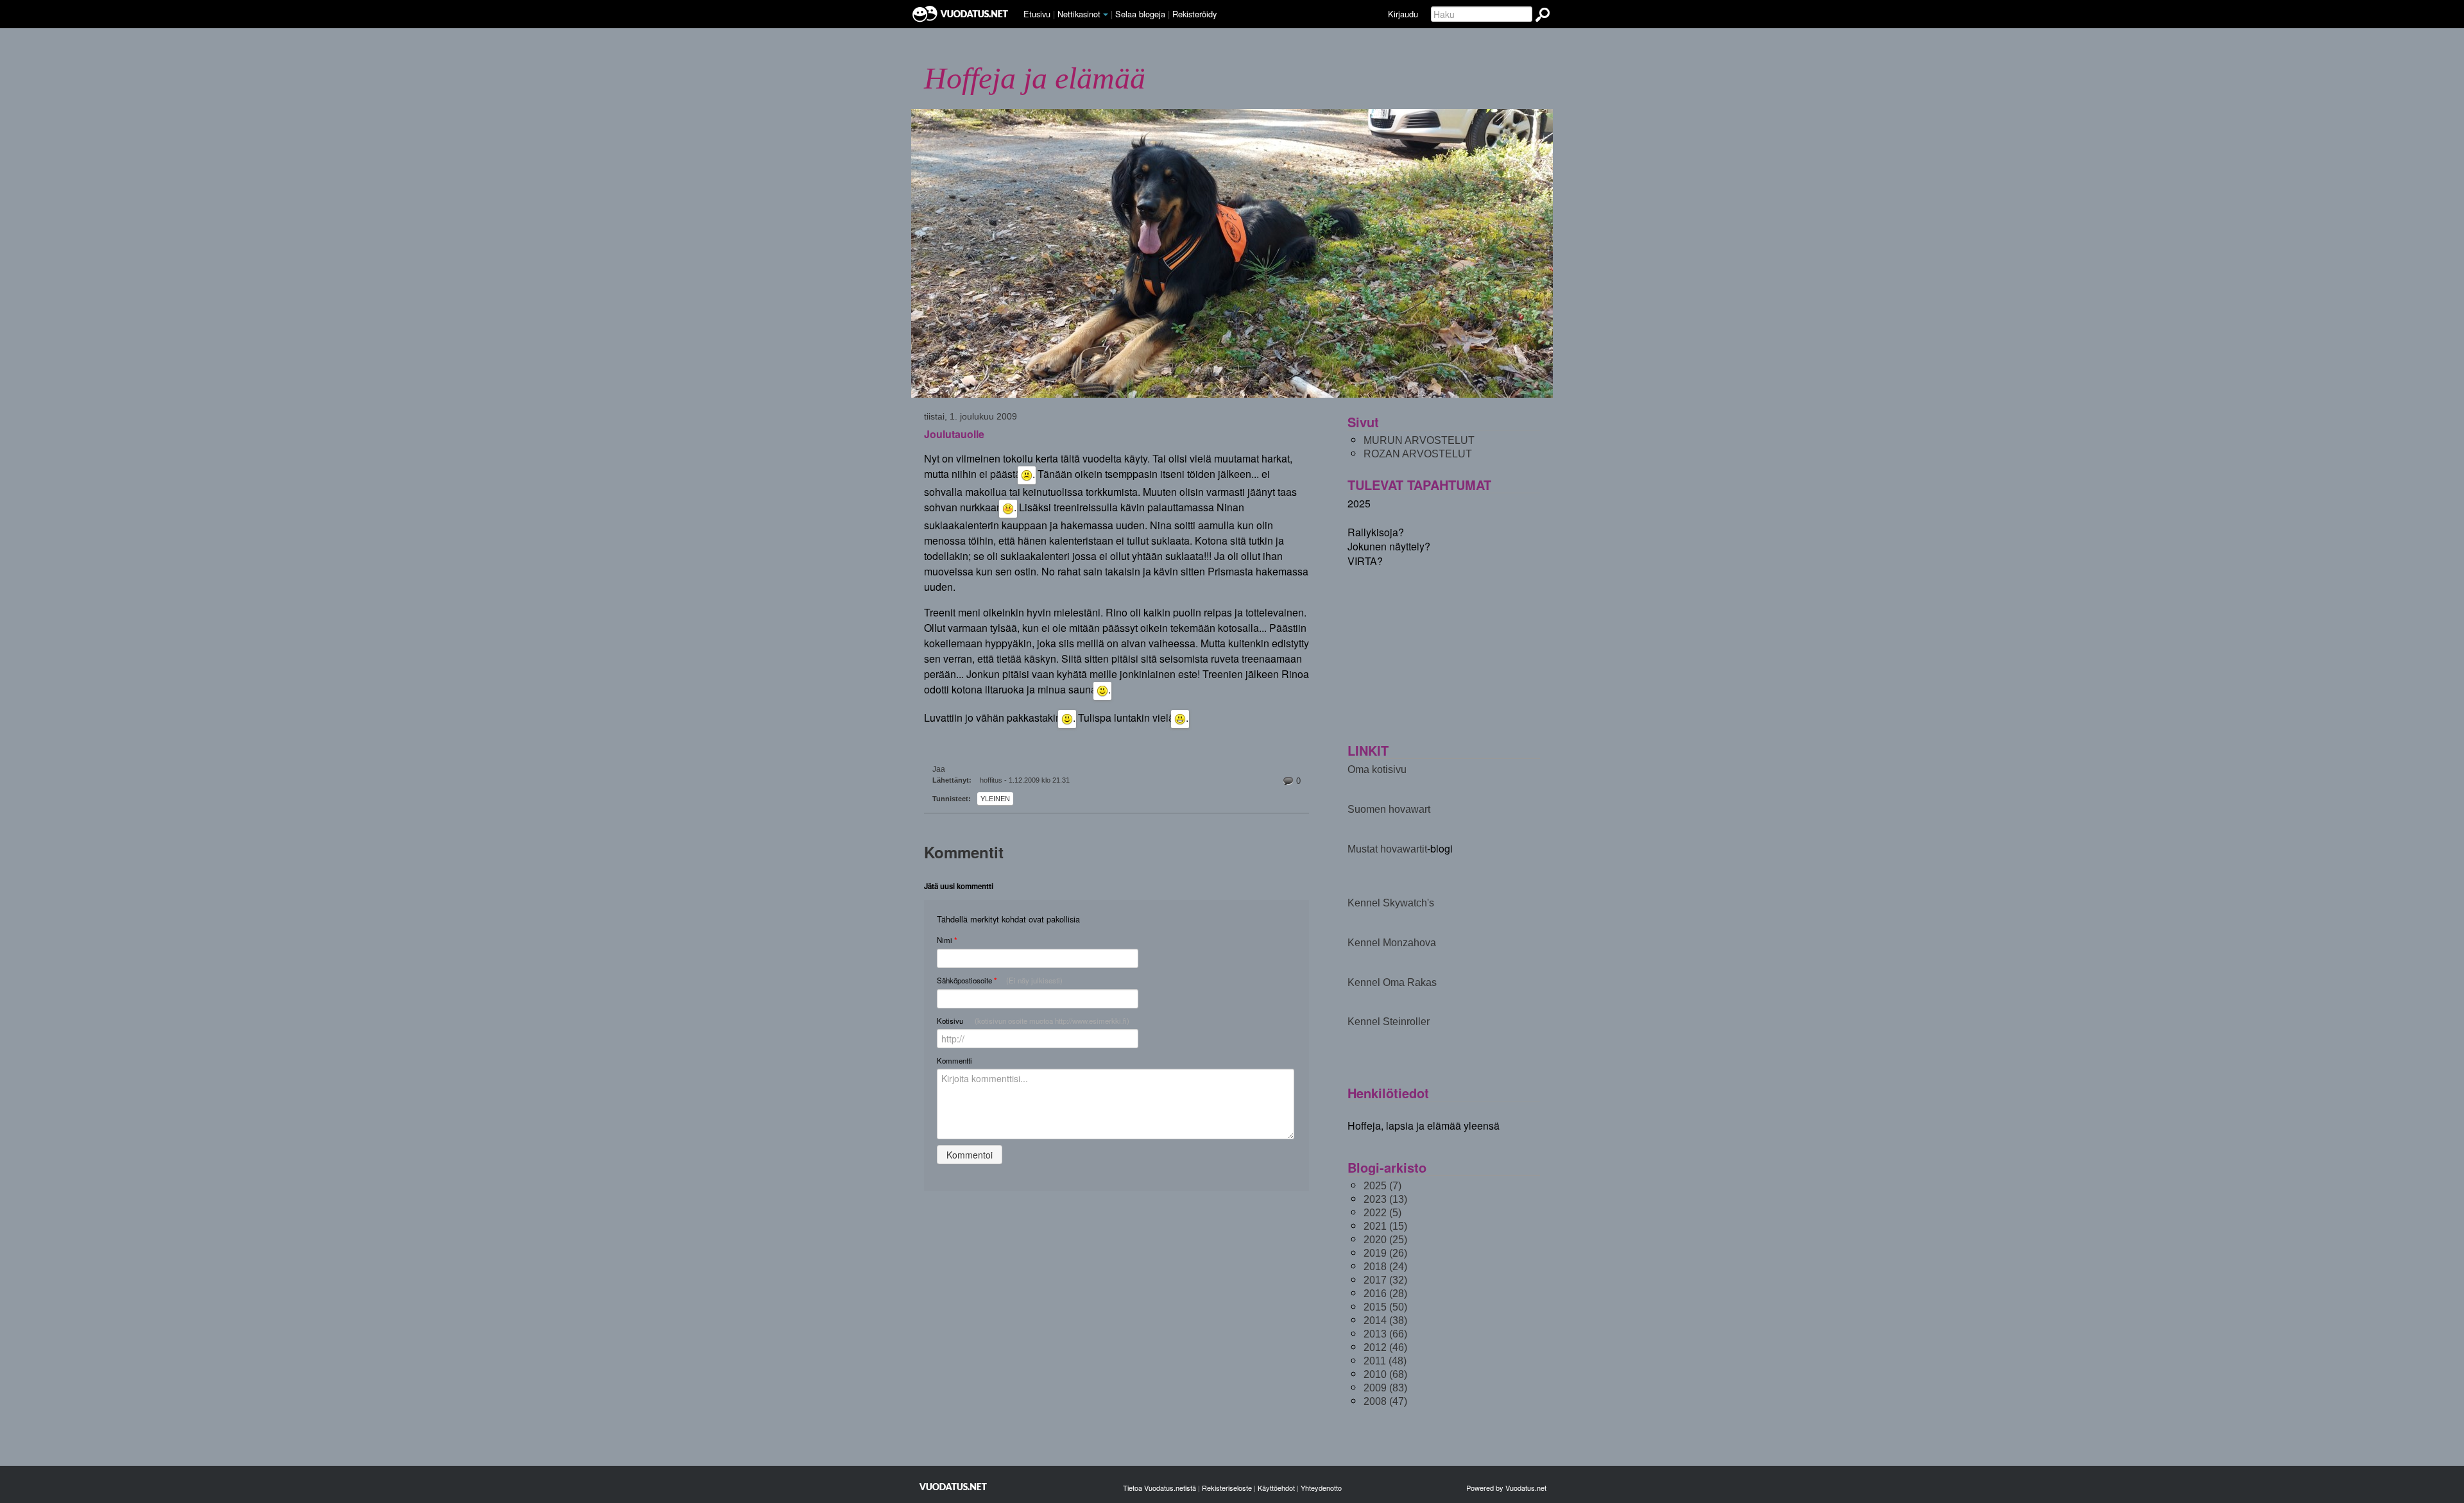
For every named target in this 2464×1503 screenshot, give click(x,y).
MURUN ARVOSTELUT (1419, 440)
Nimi (947, 940)
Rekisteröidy (1194, 14)
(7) (1382, 1186)
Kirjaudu (1403, 14)
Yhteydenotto (1321, 1488)
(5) (1382, 1213)
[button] (1106, 15)
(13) (1385, 1199)
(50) (1385, 1307)
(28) (1385, 1294)
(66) (1385, 1334)
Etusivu (1037, 14)
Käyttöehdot (1276, 1488)
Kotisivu (1033, 1021)
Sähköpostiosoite (1000, 981)
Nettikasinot (1079, 14)
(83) (1385, 1388)
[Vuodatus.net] (954, 1487)
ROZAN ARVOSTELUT (1418, 454)
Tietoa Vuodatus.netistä (1159, 1488)
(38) (1385, 1320)
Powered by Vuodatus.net (1506, 1488)
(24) (1385, 1267)
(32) (1385, 1280)
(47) (1385, 1401)
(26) (1385, 1253)
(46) (1385, 1347)
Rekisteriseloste (1227, 1488)
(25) (1385, 1240)
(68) (1385, 1374)
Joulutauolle (954, 434)
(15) (1385, 1226)
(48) (1385, 1361)
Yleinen (995, 799)
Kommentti (954, 1060)
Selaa (1140, 14)
